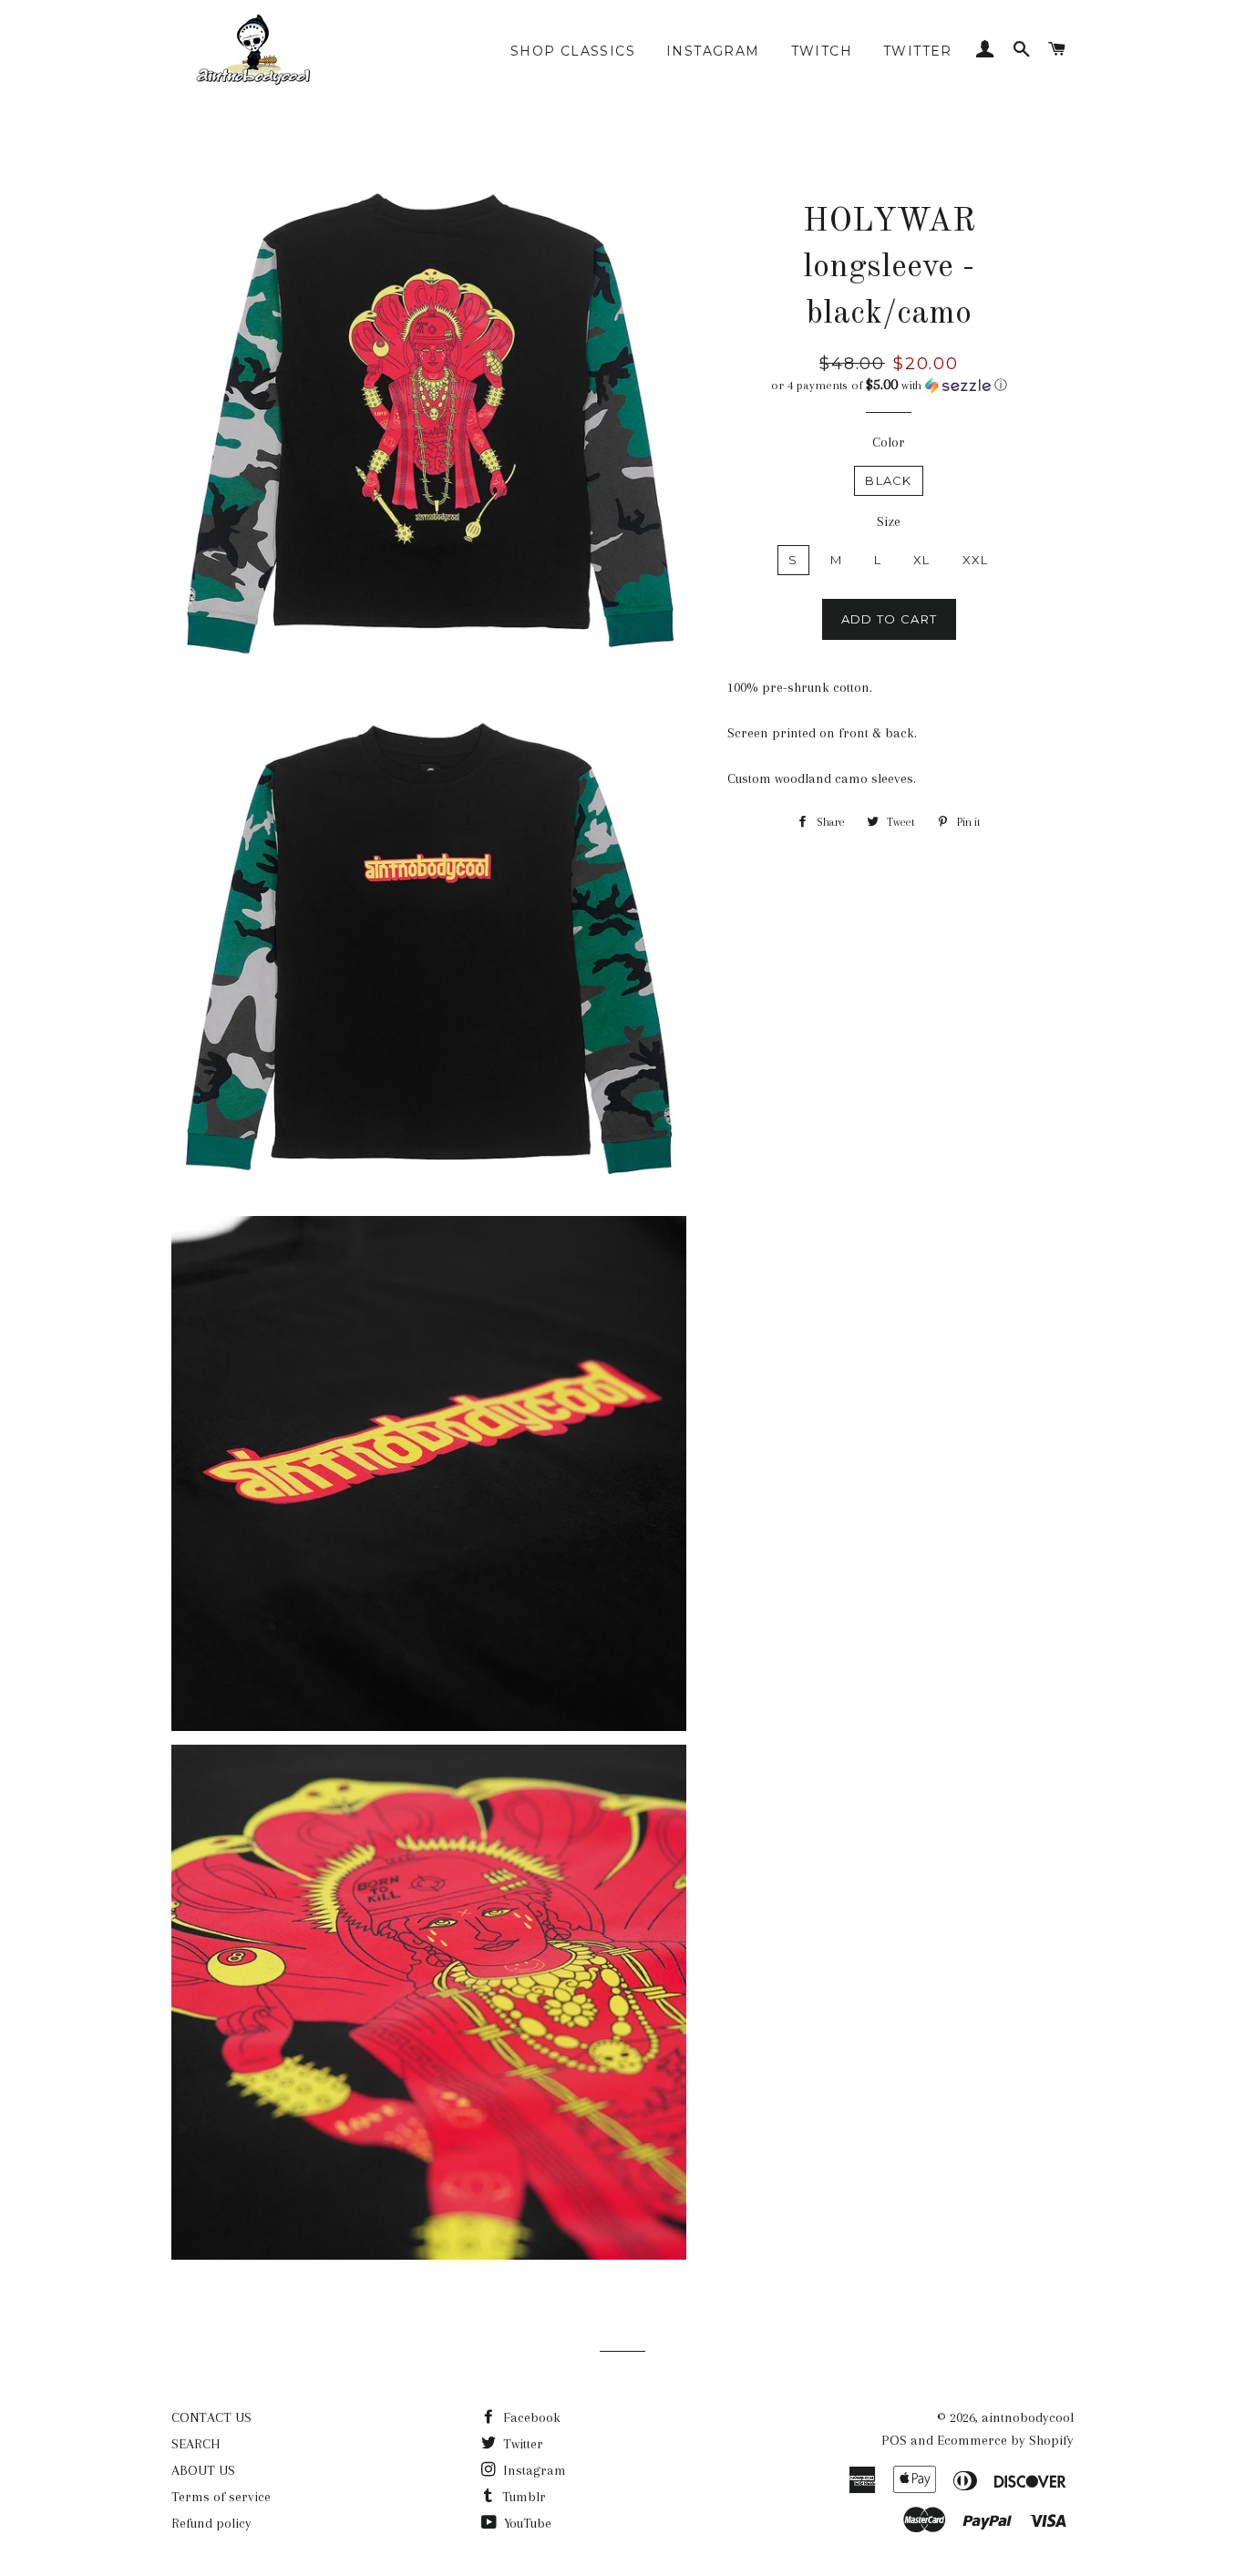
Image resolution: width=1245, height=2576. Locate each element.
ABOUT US (203, 2470)
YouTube (526, 2523)
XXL (976, 560)
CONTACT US (211, 2417)
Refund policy (211, 2523)
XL (922, 560)
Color (889, 442)
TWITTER (918, 51)
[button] (889, 385)
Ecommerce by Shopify (1005, 2440)
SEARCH (196, 2444)
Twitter (521, 2444)
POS (894, 2440)
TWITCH (822, 51)
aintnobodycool (1028, 2417)
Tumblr (522, 2497)
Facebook (530, 2417)
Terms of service (221, 2497)
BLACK (889, 480)
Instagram (533, 2470)
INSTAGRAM (713, 51)
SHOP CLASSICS (573, 51)
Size (889, 521)
